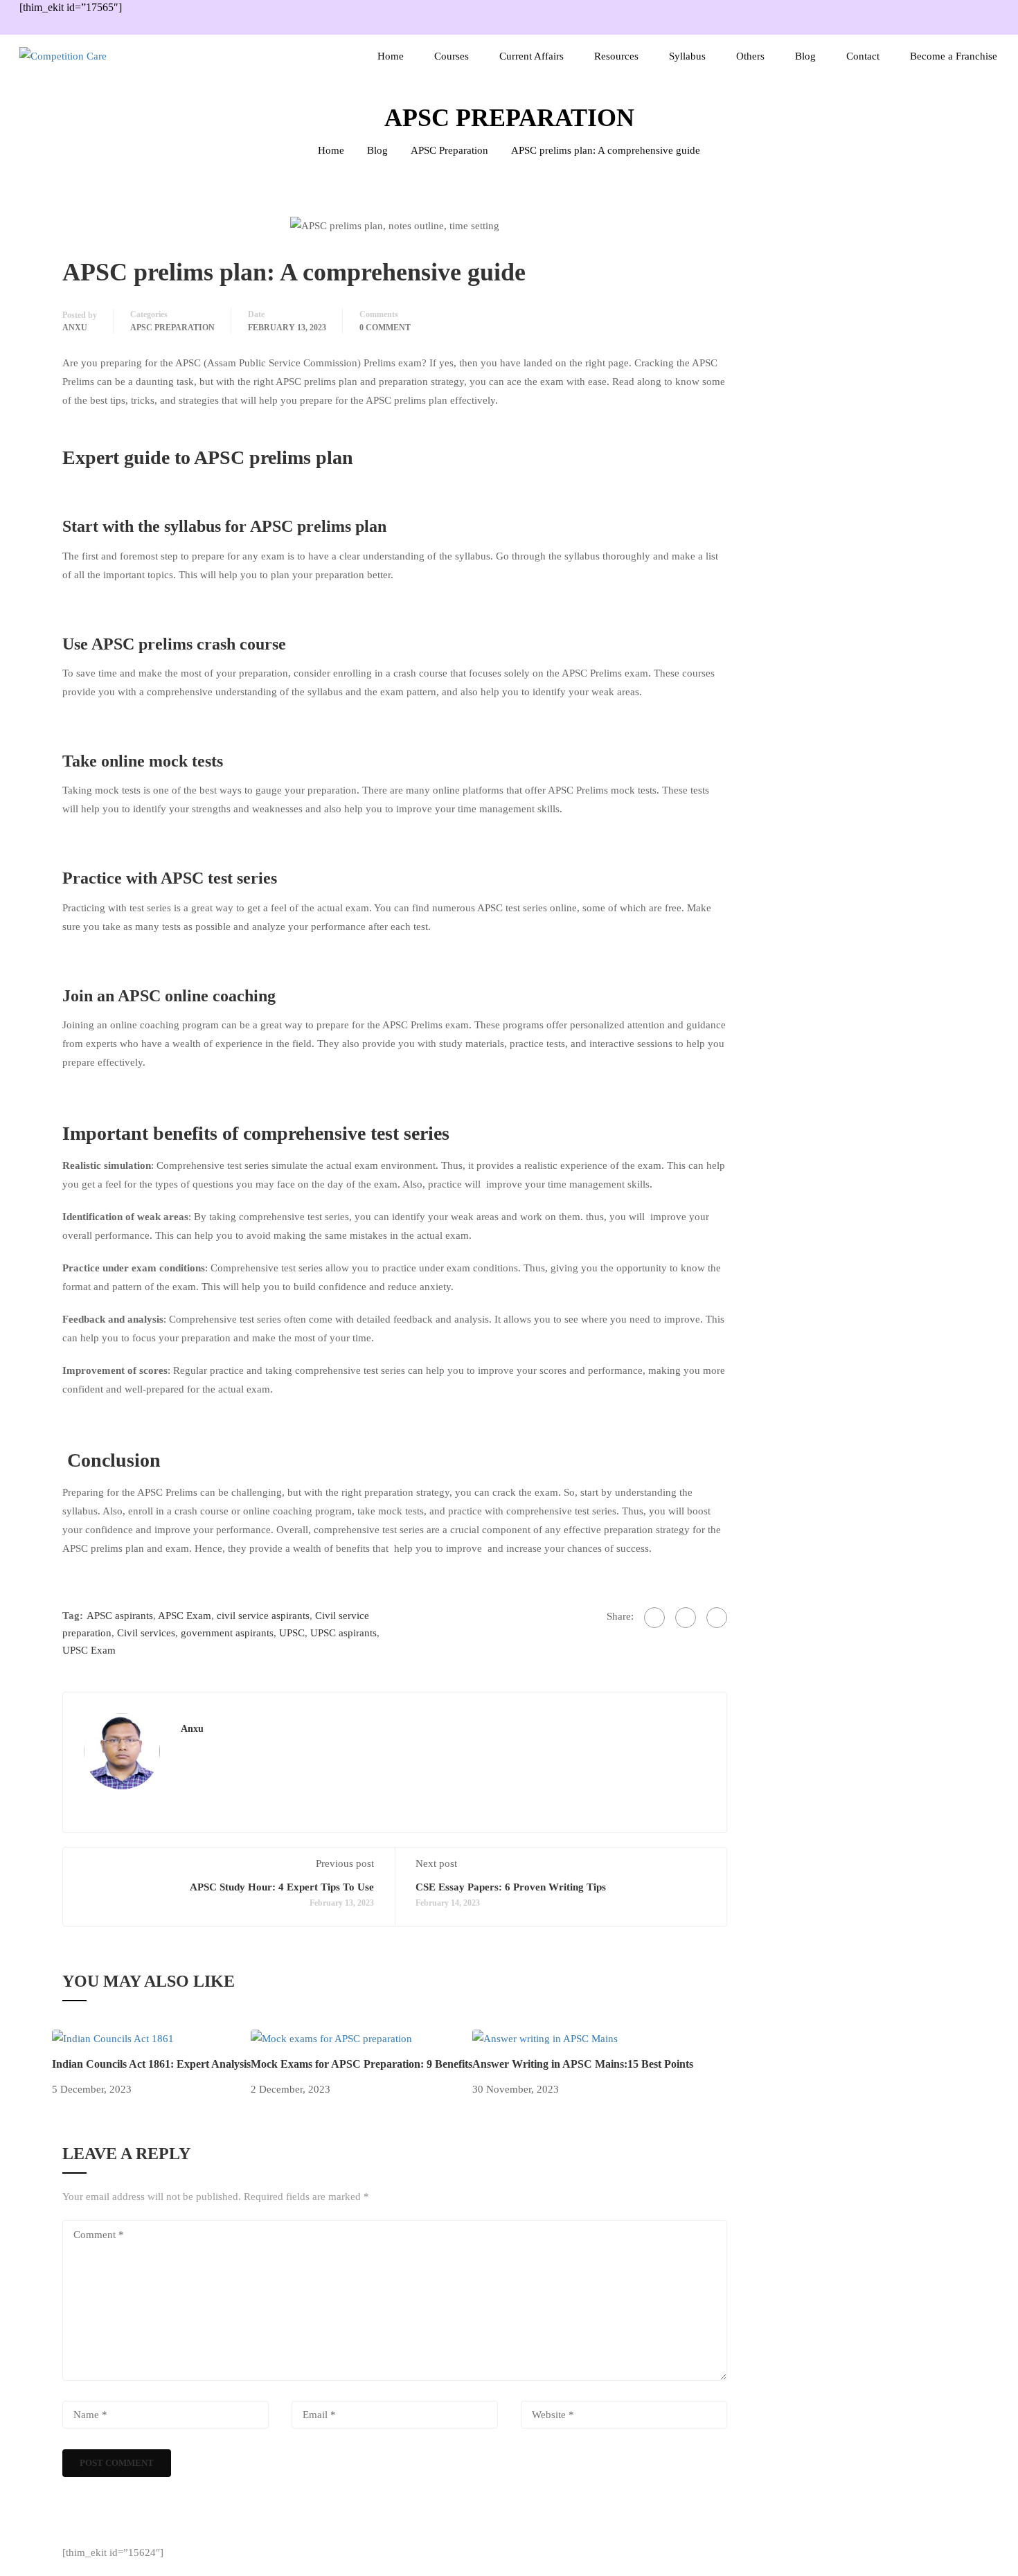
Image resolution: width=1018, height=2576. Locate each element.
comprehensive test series (346, 1133)
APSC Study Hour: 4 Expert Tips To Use (282, 1887)
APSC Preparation (449, 150)
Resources (616, 56)
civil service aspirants (263, 1616)
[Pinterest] (717, 1618)
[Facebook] (654, 1618)
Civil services (146, 1633)
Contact (863, 56)
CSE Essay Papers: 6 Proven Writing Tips (511, 1887)
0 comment (385, 328)
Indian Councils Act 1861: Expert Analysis (151, 2064)
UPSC (292, 1633)
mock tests (186, 761)
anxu (75, 328)
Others (750, 56)
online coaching (220, 996)
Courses (452, 56)
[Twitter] (686, 1618)
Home (391, 56)
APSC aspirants (120, 1616)
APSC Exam (185, 1616)
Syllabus (687, 56)
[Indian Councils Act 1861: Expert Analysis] (113, 2038)
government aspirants (227, 1633)
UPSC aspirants (343, 1633)
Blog (805, 56)
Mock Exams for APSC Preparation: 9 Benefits (361, 2064)
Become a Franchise (954, 56)
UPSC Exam (89, 1650)
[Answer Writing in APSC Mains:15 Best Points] (545, 2038)
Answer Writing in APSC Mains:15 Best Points (583, 2064)
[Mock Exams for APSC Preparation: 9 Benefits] (331, 2038)
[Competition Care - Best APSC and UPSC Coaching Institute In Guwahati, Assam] (102, 56)
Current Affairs (532, 56)
